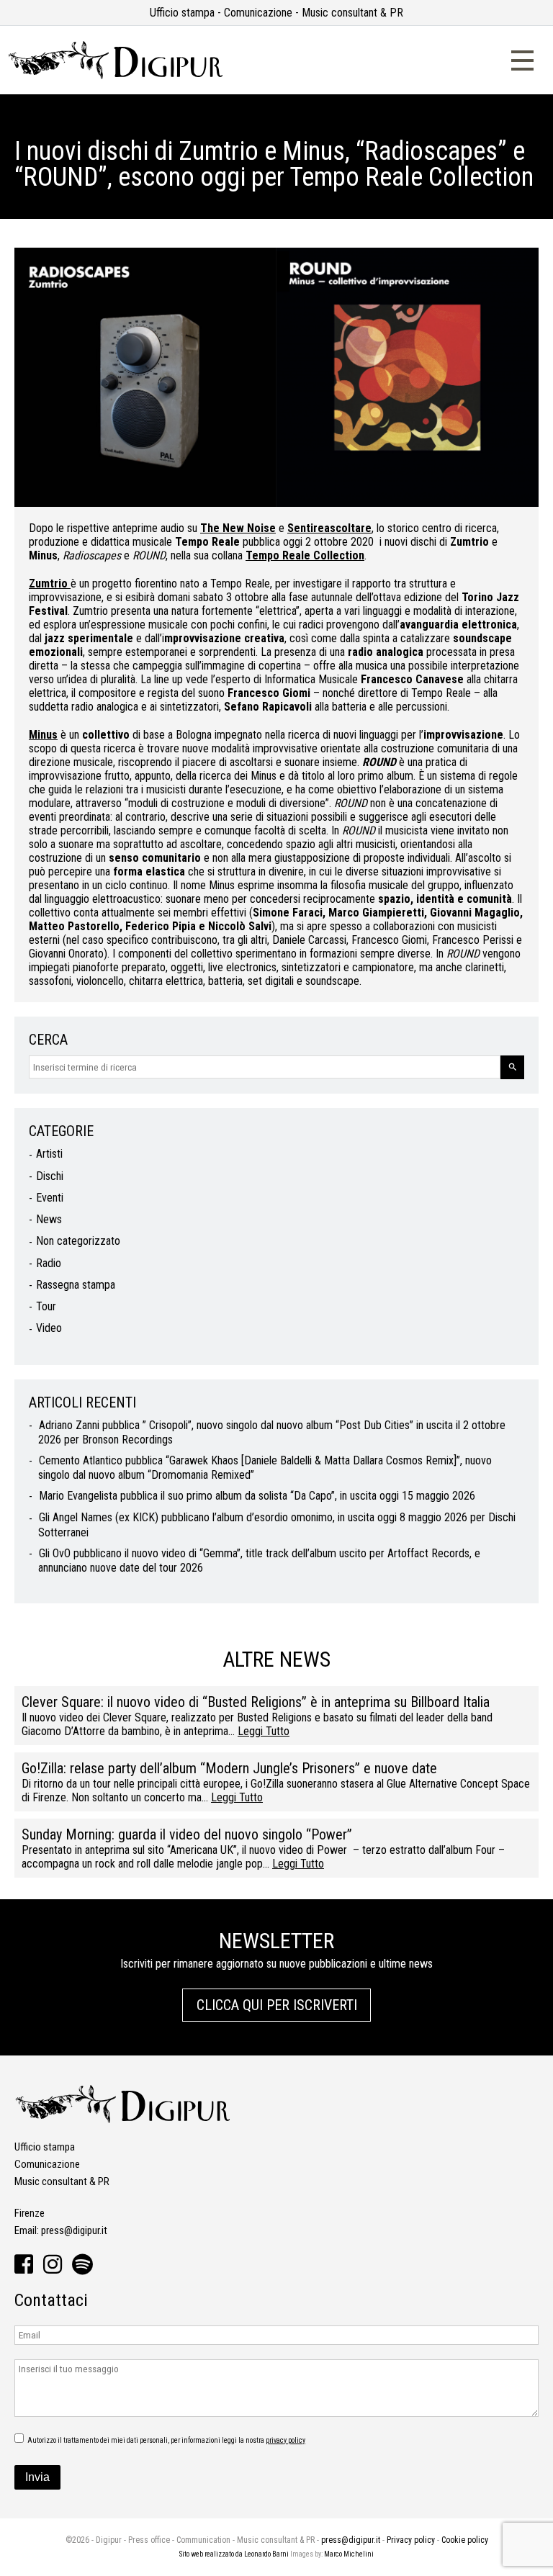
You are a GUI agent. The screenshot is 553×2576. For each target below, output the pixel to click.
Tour (46, 1306)
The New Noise (238, 528)
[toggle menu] (522, 59)
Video (49, 1328)
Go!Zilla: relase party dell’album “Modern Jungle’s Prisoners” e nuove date (229, 1768)
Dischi (50, 1176)
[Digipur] (115, 76)
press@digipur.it (74, 2230)
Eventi (50, 1198)
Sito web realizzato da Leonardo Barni (234, 2554)
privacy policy (286, 2440)
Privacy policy (411, 2540)
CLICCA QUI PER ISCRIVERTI (277, 2005)
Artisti (49, 1154)
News (49, 1219)
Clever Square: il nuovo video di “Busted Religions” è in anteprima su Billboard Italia (256, 1702)
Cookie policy (465, 2540)
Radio (49, 1263)
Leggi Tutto (264, 1731)
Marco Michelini (349, 2554)
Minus (43, 735)
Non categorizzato (78, 1241)
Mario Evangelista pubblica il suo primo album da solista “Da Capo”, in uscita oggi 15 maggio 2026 (257, 1496)
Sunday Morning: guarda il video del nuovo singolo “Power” (187, 1834)
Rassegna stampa (76, 1285)
